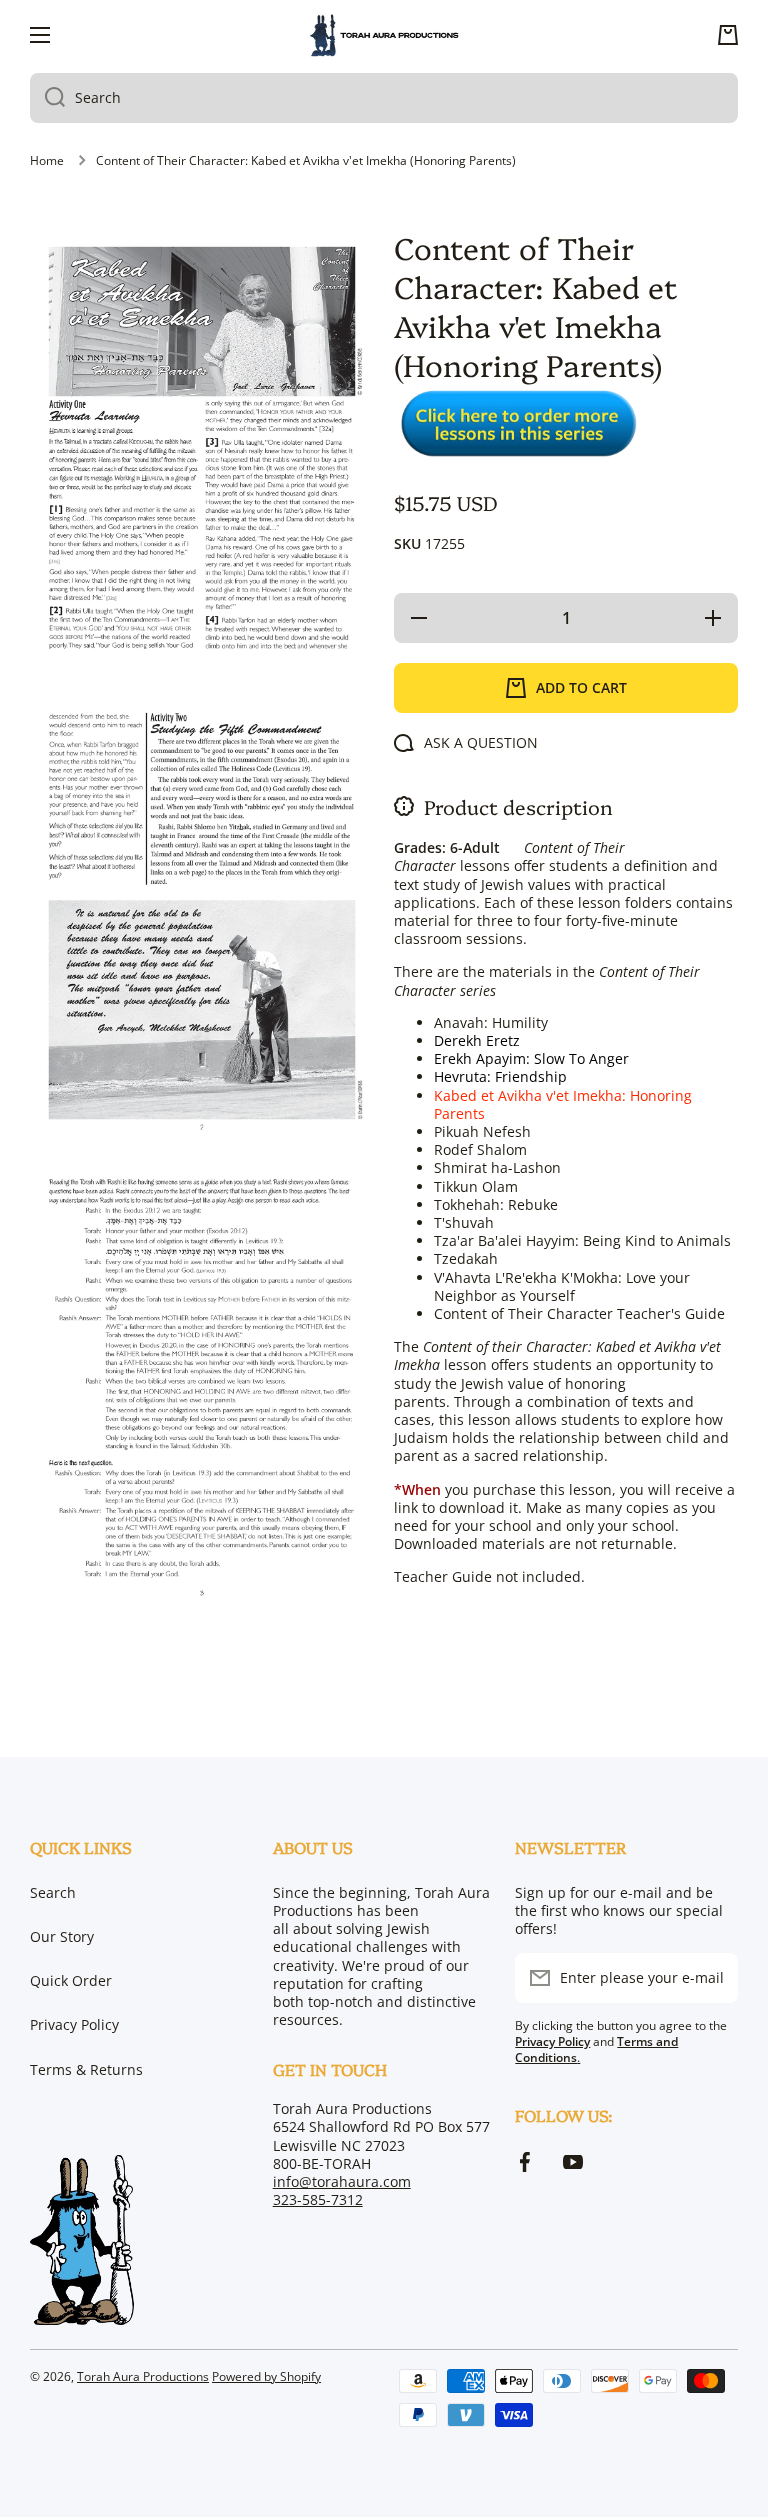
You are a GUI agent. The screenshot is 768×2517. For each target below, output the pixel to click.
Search (53, 1892)
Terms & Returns (86, 2069)
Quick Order (71, 1980)
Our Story (62, 1936)
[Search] (47, 98)
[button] (728, 35)
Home (47, 161)
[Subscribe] (713, 1978)
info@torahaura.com (342, 2181)
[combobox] (384, 98)
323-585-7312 (318, 2199)
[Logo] (384, 35)
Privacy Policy (74, 2024)
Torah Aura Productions (143, 2376)
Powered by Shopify (266, 2376)
